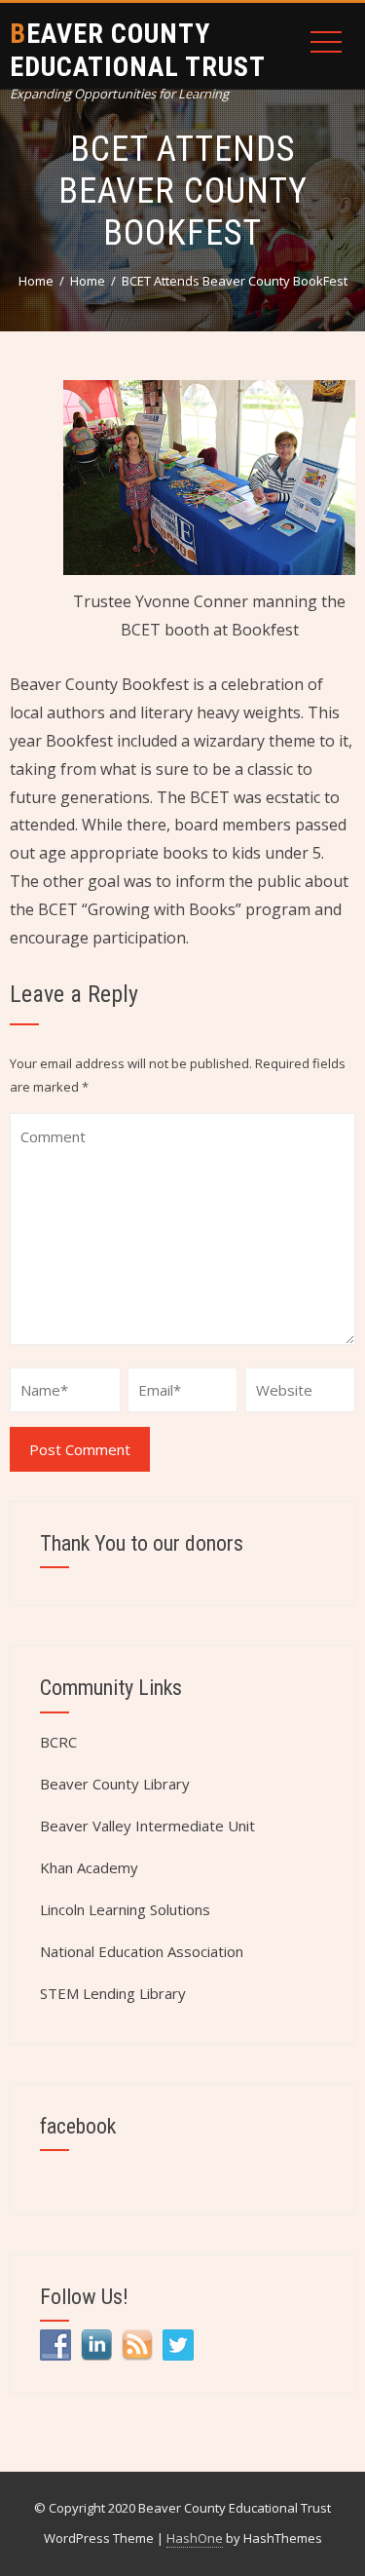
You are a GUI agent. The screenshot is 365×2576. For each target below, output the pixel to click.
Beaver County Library (115, 1784)
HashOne (195, 2538)
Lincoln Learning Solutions (125, 1909)
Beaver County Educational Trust (138, 50)
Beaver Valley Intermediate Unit (147, 1826)
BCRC (58, 1742)
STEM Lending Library (113, 1993)
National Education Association (142, 1951)
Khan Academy (89, 1867)
